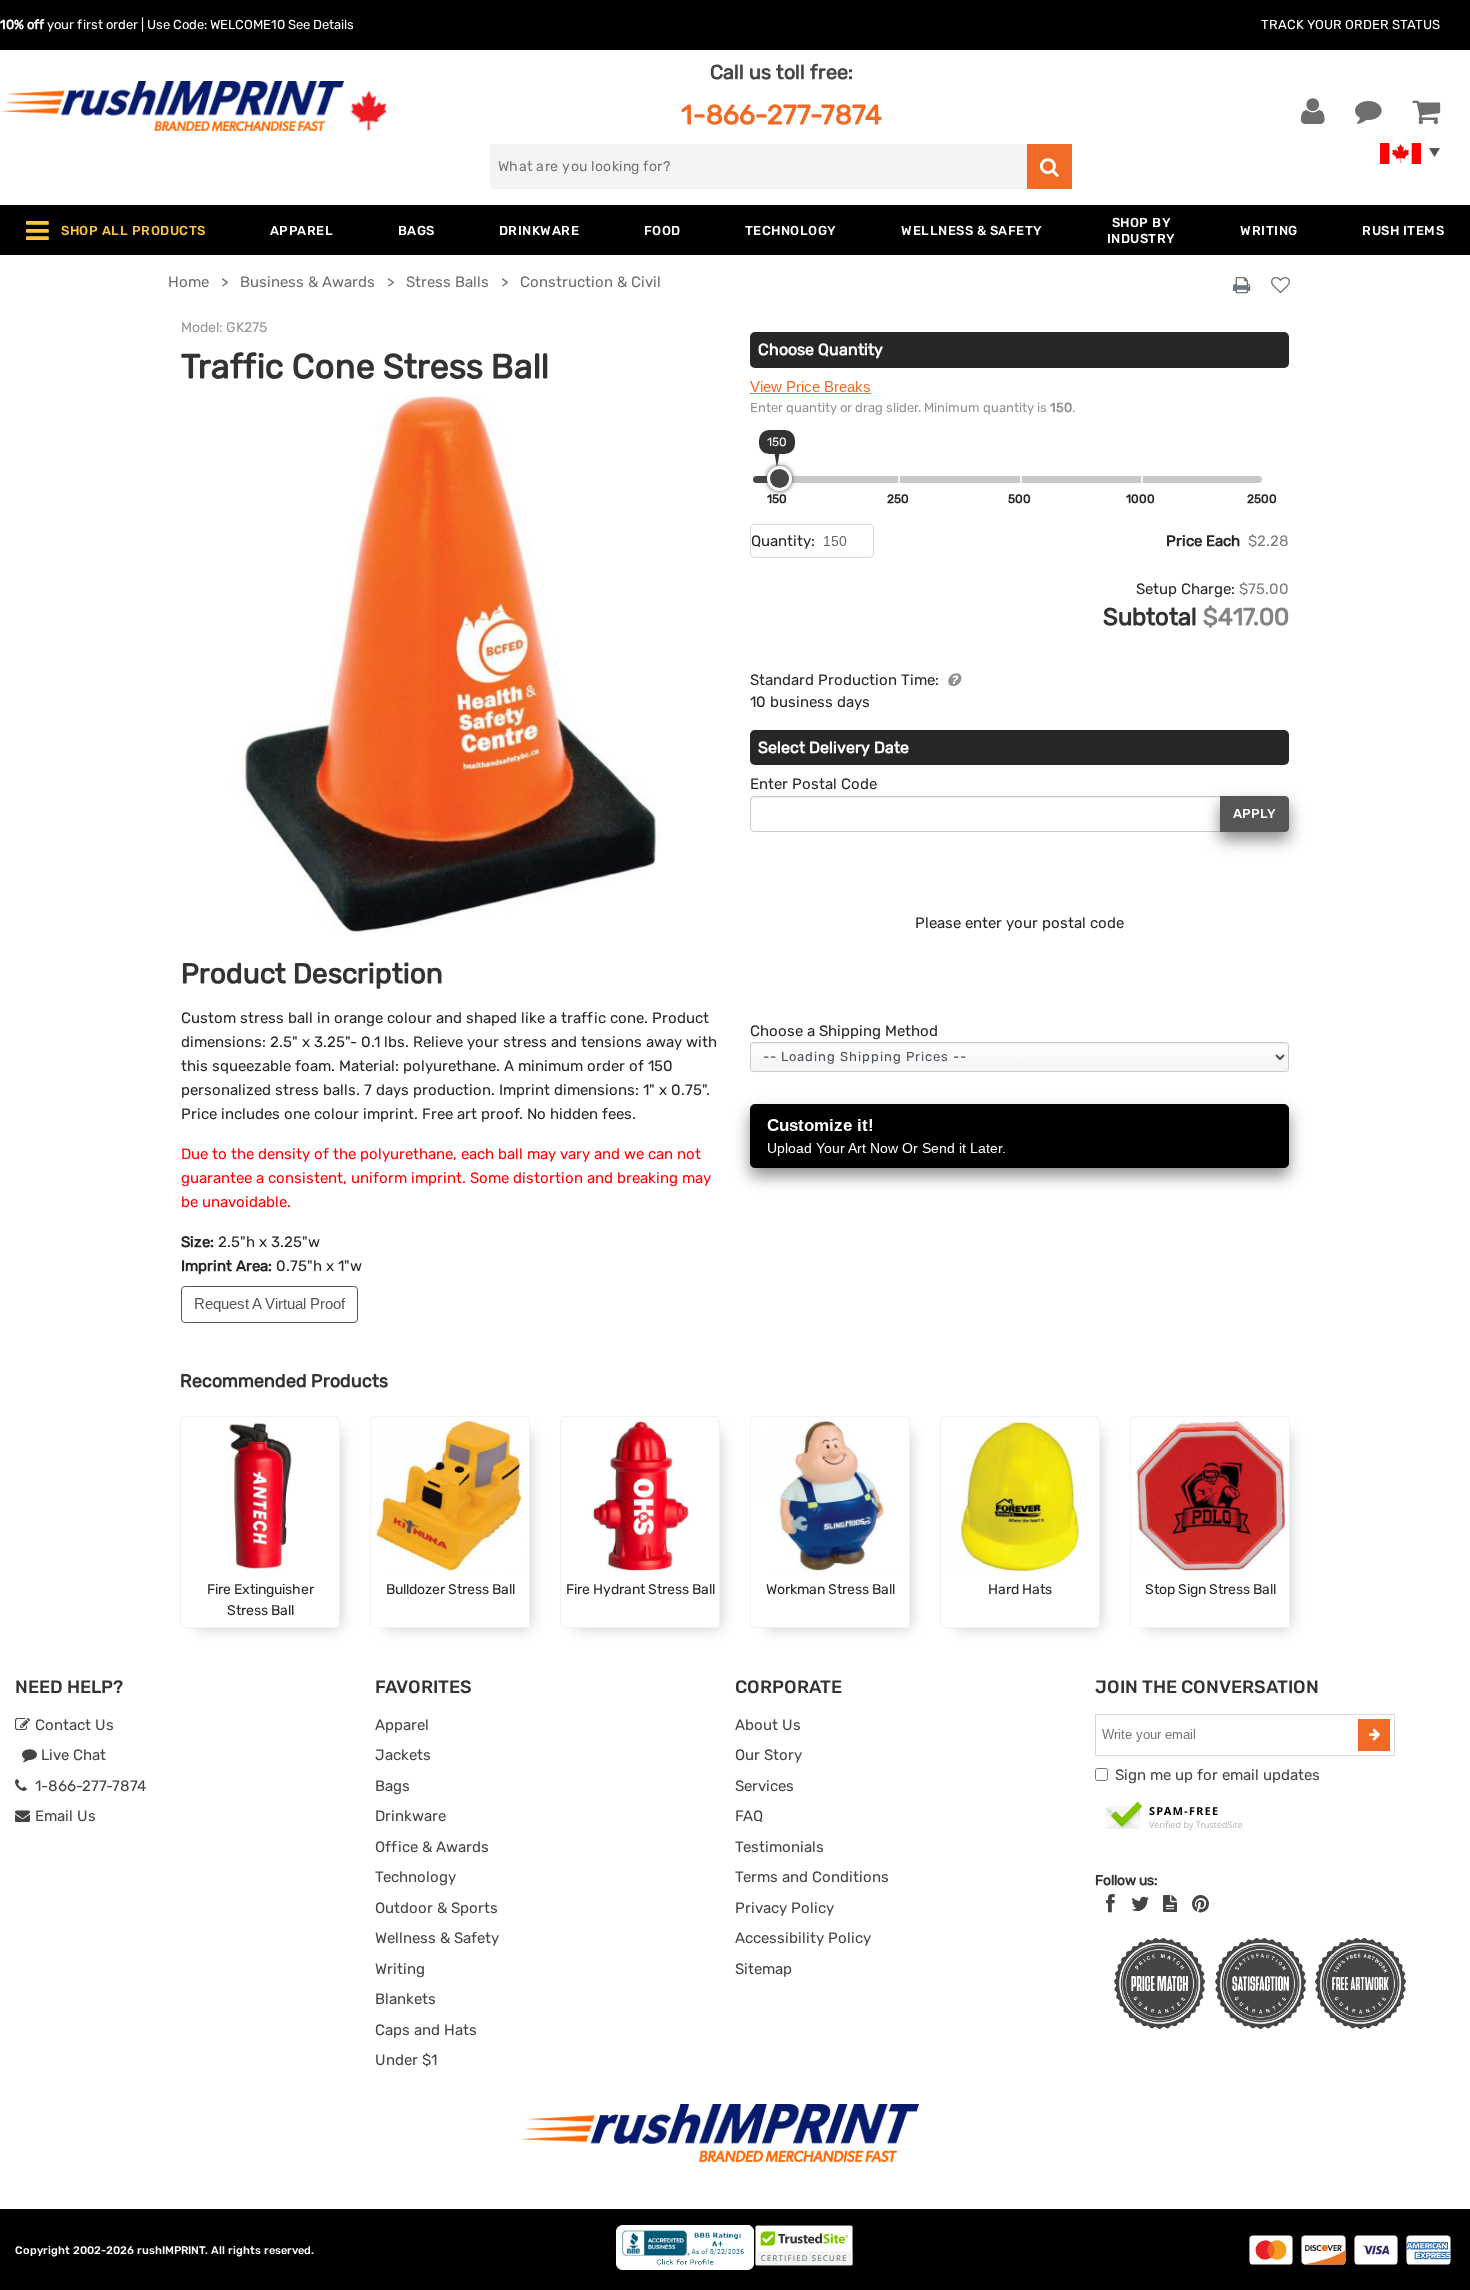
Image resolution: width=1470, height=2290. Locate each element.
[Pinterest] (1200, 1904)
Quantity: (783, 541)
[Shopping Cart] (1426, 112)
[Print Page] (1241, 286)
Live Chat (71, 1755)
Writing (400, 1969)
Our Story (768, 1755)
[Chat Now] (1368, 112)
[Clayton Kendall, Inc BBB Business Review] (685, 2265)
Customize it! (886, 1136)
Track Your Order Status (1350, 24)
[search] (1049, 166)
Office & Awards (432, 1847)
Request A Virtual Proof (269, 1303)
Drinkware (410, 1816)
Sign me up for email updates (1217, 1775)
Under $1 (406, 2060)
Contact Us (72, 1725)
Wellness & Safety (437, 1938)
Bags (392, 1786)
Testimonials (779, 1847)
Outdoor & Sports (436, 1908)
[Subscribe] (1374, 1735)
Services (764, 1786)
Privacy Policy (784, 1908)
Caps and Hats (426, 2030)
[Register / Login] (1313, 112)
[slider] (779, 478)
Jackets (403, 1755)
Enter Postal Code (813, 784)
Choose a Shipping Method (844, 1031)
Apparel (402, 1725)
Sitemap (763, 1969)
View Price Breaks (810, 386)
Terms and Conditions (812, 1877)
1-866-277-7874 (781, 114)
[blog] (1170, 1904)
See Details (321, 24)
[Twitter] (1140, 1904)
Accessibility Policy (803, 1938)
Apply (1254, 813)
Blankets (405, 1999)
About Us (768, 1725)
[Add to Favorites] (1280, 286)
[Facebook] (1110, 1904)
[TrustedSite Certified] (1175, 1817)
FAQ (749, 1816)
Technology (415, 1877)
